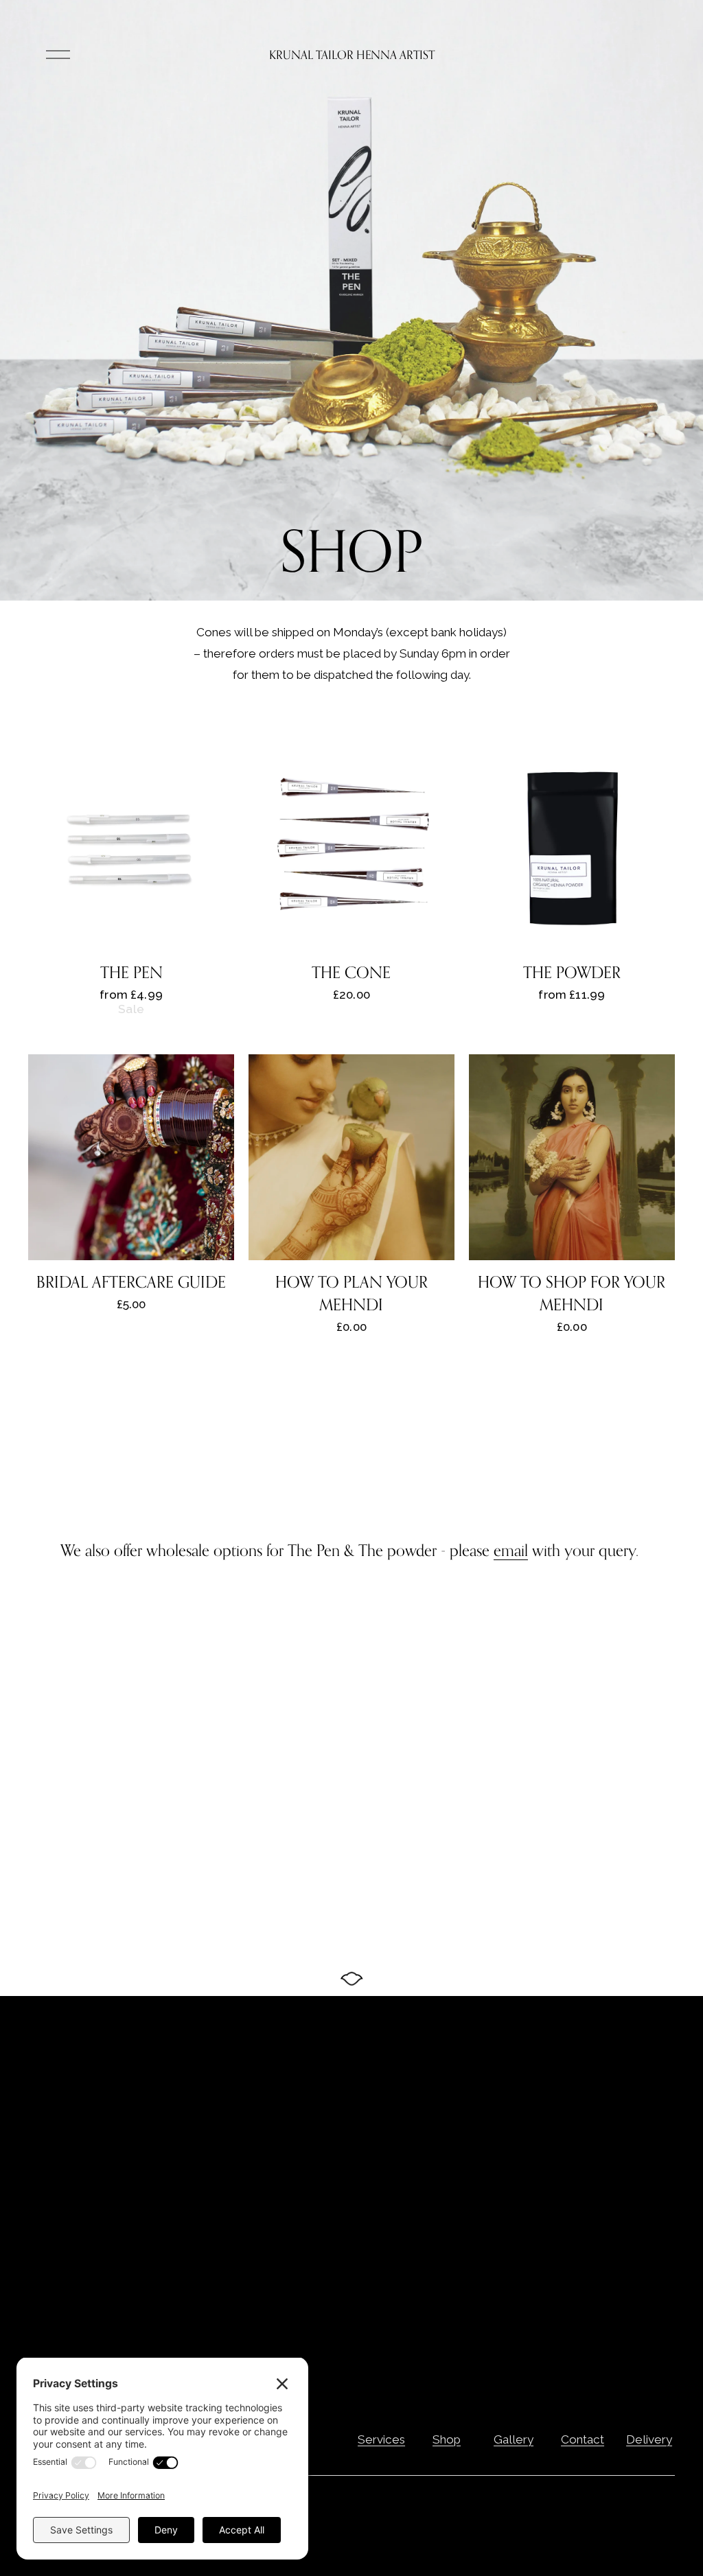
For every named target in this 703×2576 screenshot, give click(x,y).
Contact (583, 2439)
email (511, 1550)
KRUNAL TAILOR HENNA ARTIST (352, 55)
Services (381, 2439)
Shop (447, 2439)
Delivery (649, 2439)
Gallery (514, 2439)
